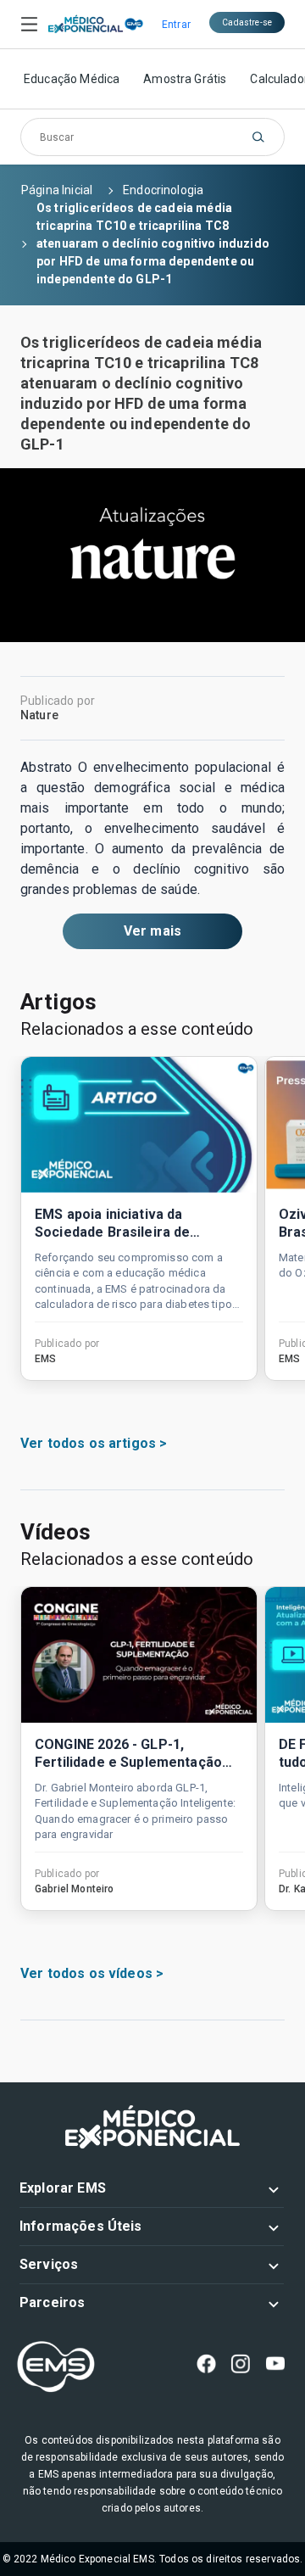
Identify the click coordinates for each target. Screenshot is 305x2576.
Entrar (176, 25)
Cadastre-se (247, 22)
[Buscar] (258, 137)
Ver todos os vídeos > (92, 1973)
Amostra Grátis (185, 79)
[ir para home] (86, 25)
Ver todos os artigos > (94, 1443)
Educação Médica (72, 79)
